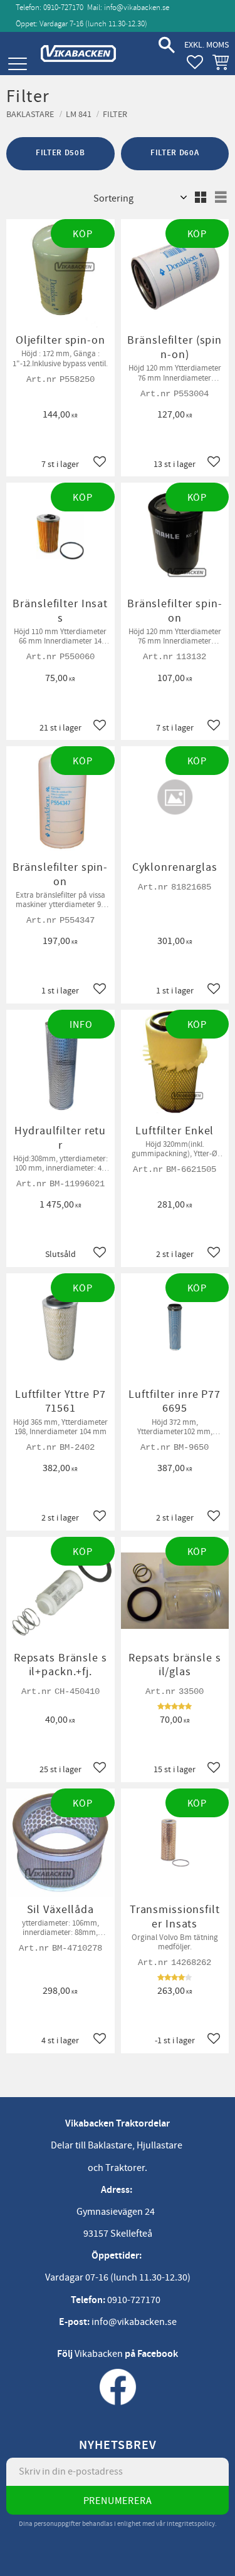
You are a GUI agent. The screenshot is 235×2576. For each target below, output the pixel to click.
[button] (17, 64)
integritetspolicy (191, 2524)
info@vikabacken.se (137, 8)
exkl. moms (206, 45)
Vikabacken (99, 2354)
